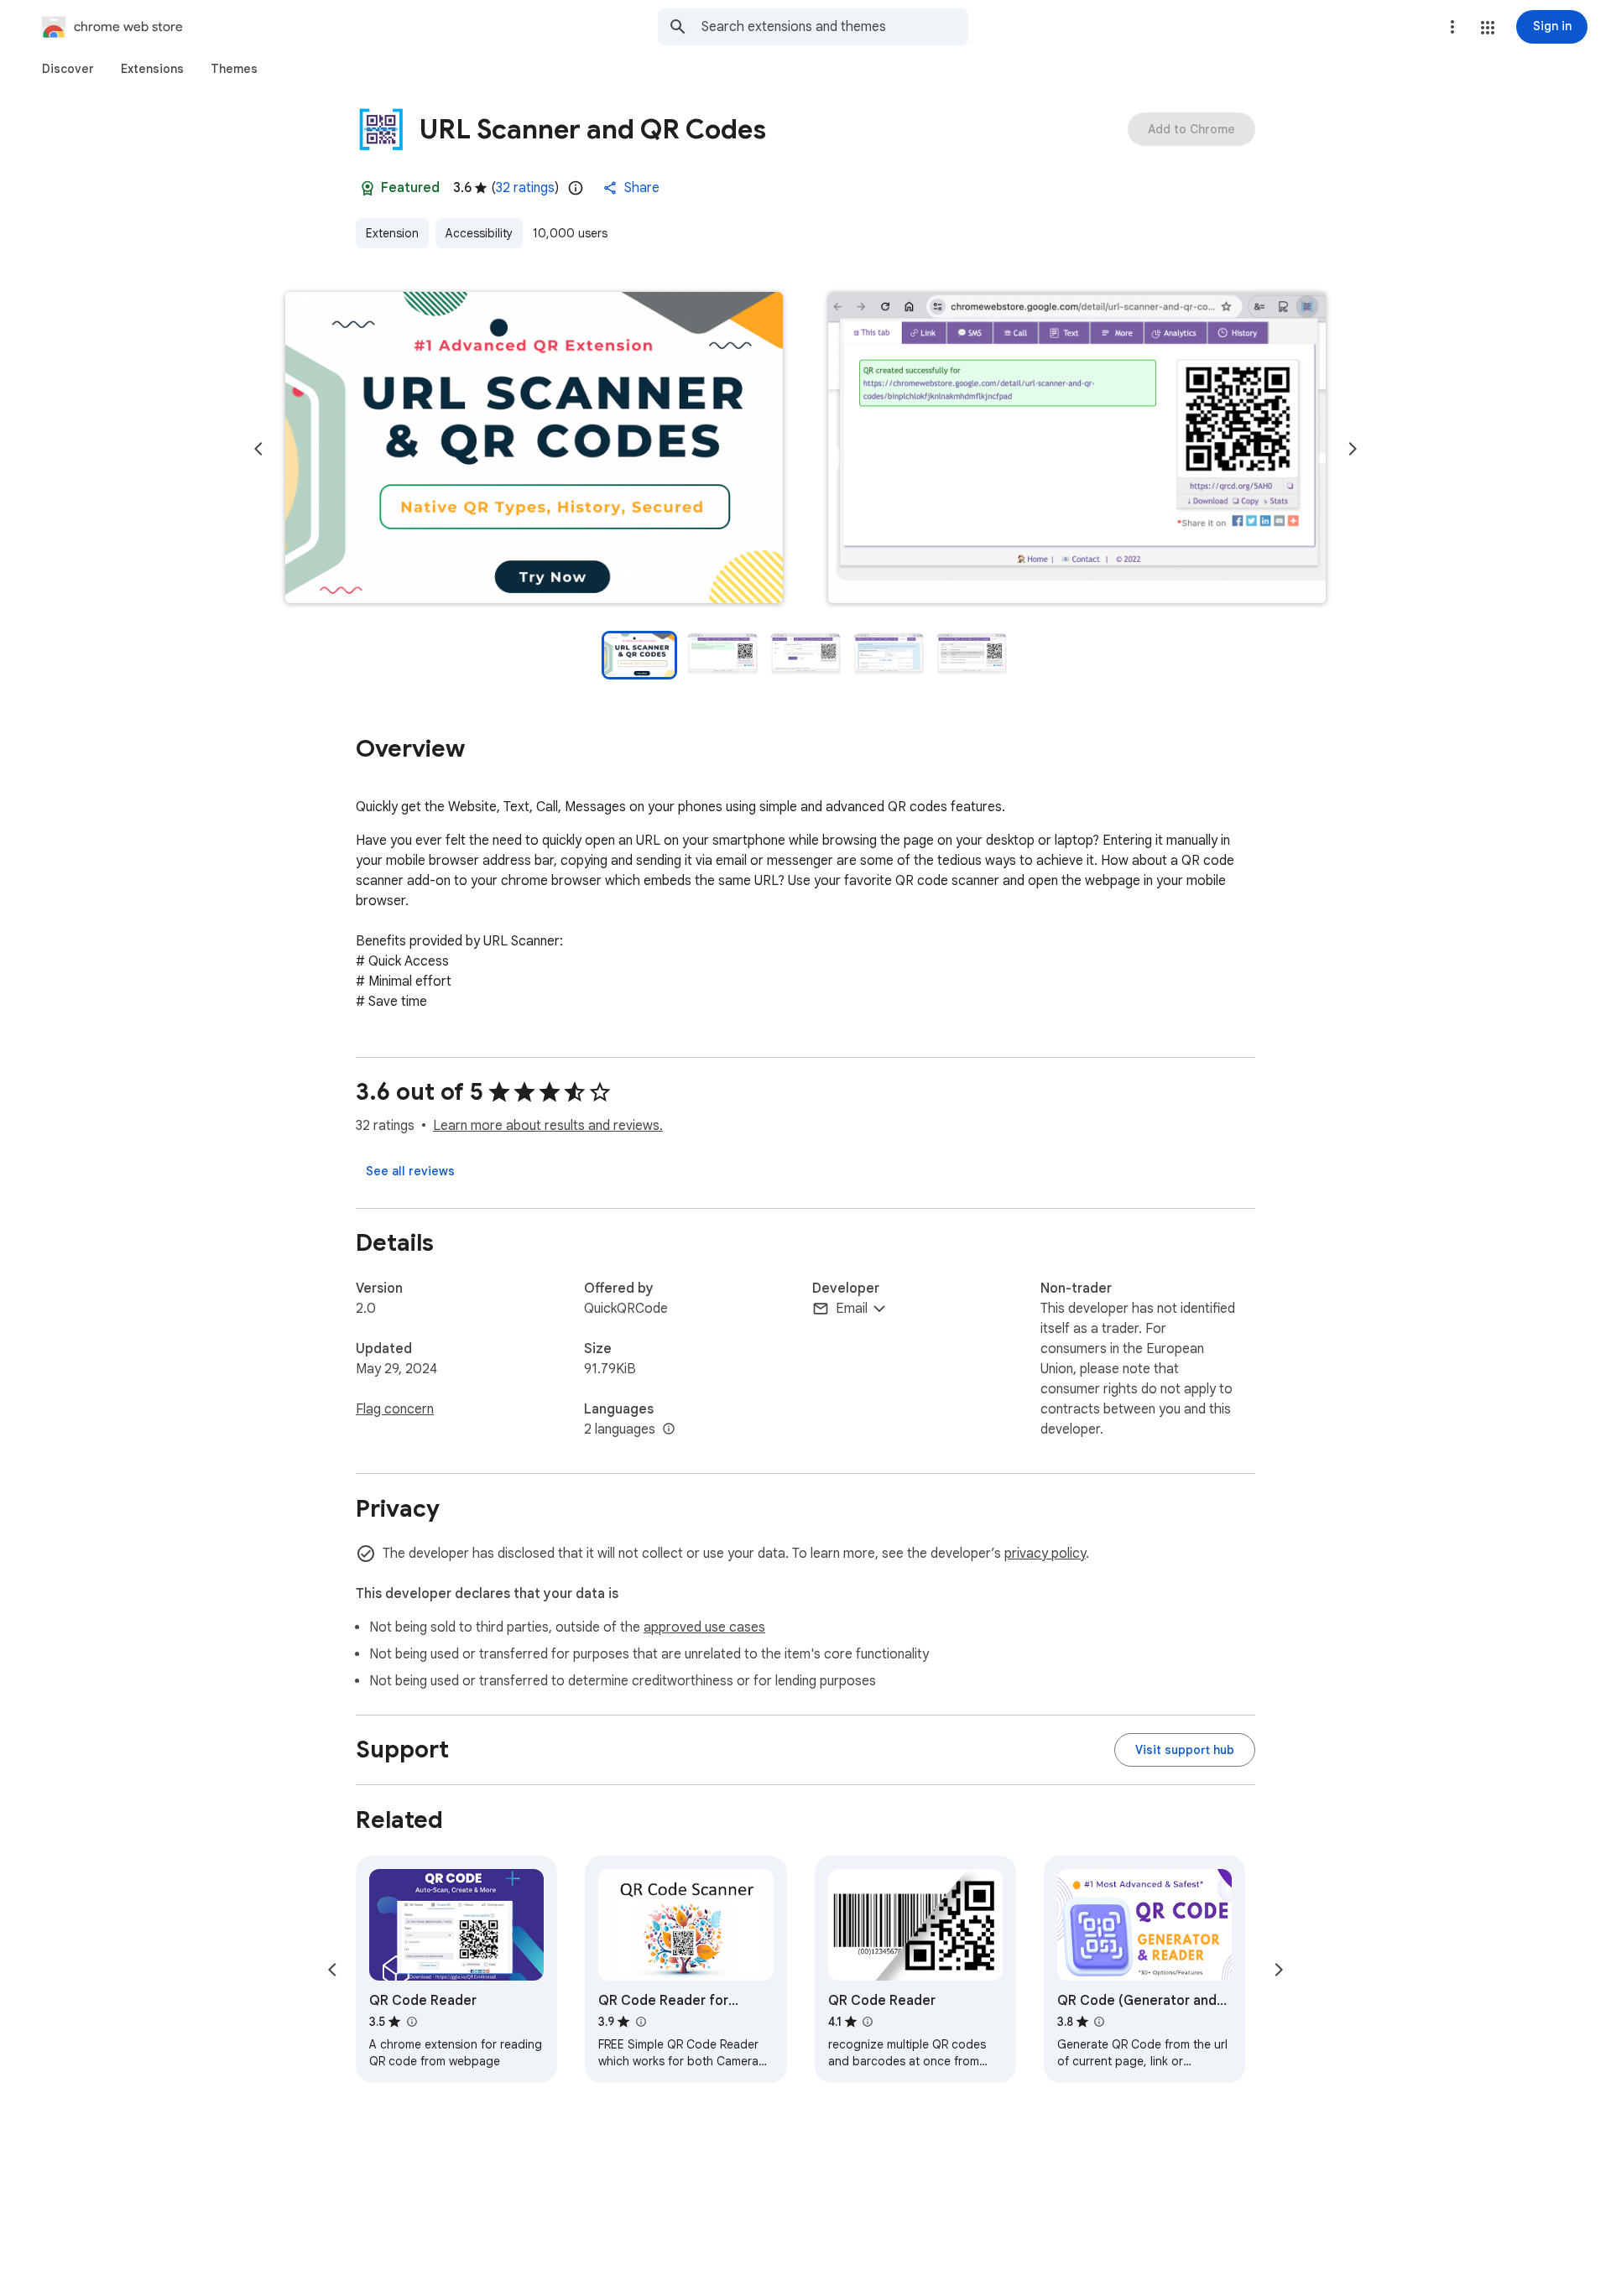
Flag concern (395, 1409)
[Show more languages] (669, 1429)
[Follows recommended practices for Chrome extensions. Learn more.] (368, 188)
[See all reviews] (410, 1171)
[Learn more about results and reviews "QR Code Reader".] (411, 2022)
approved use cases (704, 1627)
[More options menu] (1452, 27)
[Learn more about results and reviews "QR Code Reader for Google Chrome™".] (640, 2022)
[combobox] (835, 27)
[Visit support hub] (1185, 1750)
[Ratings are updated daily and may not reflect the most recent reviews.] (576, 188)
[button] (1488, 28)
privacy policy (1045, 1554)
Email (852, 1309)
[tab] (68, 69)
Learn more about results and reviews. (548, 1126)
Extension (392, 233)
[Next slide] (1353, 449)
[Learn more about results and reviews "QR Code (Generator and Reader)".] (1099, 2022)
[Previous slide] (258, 449)
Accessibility (479, 233)
